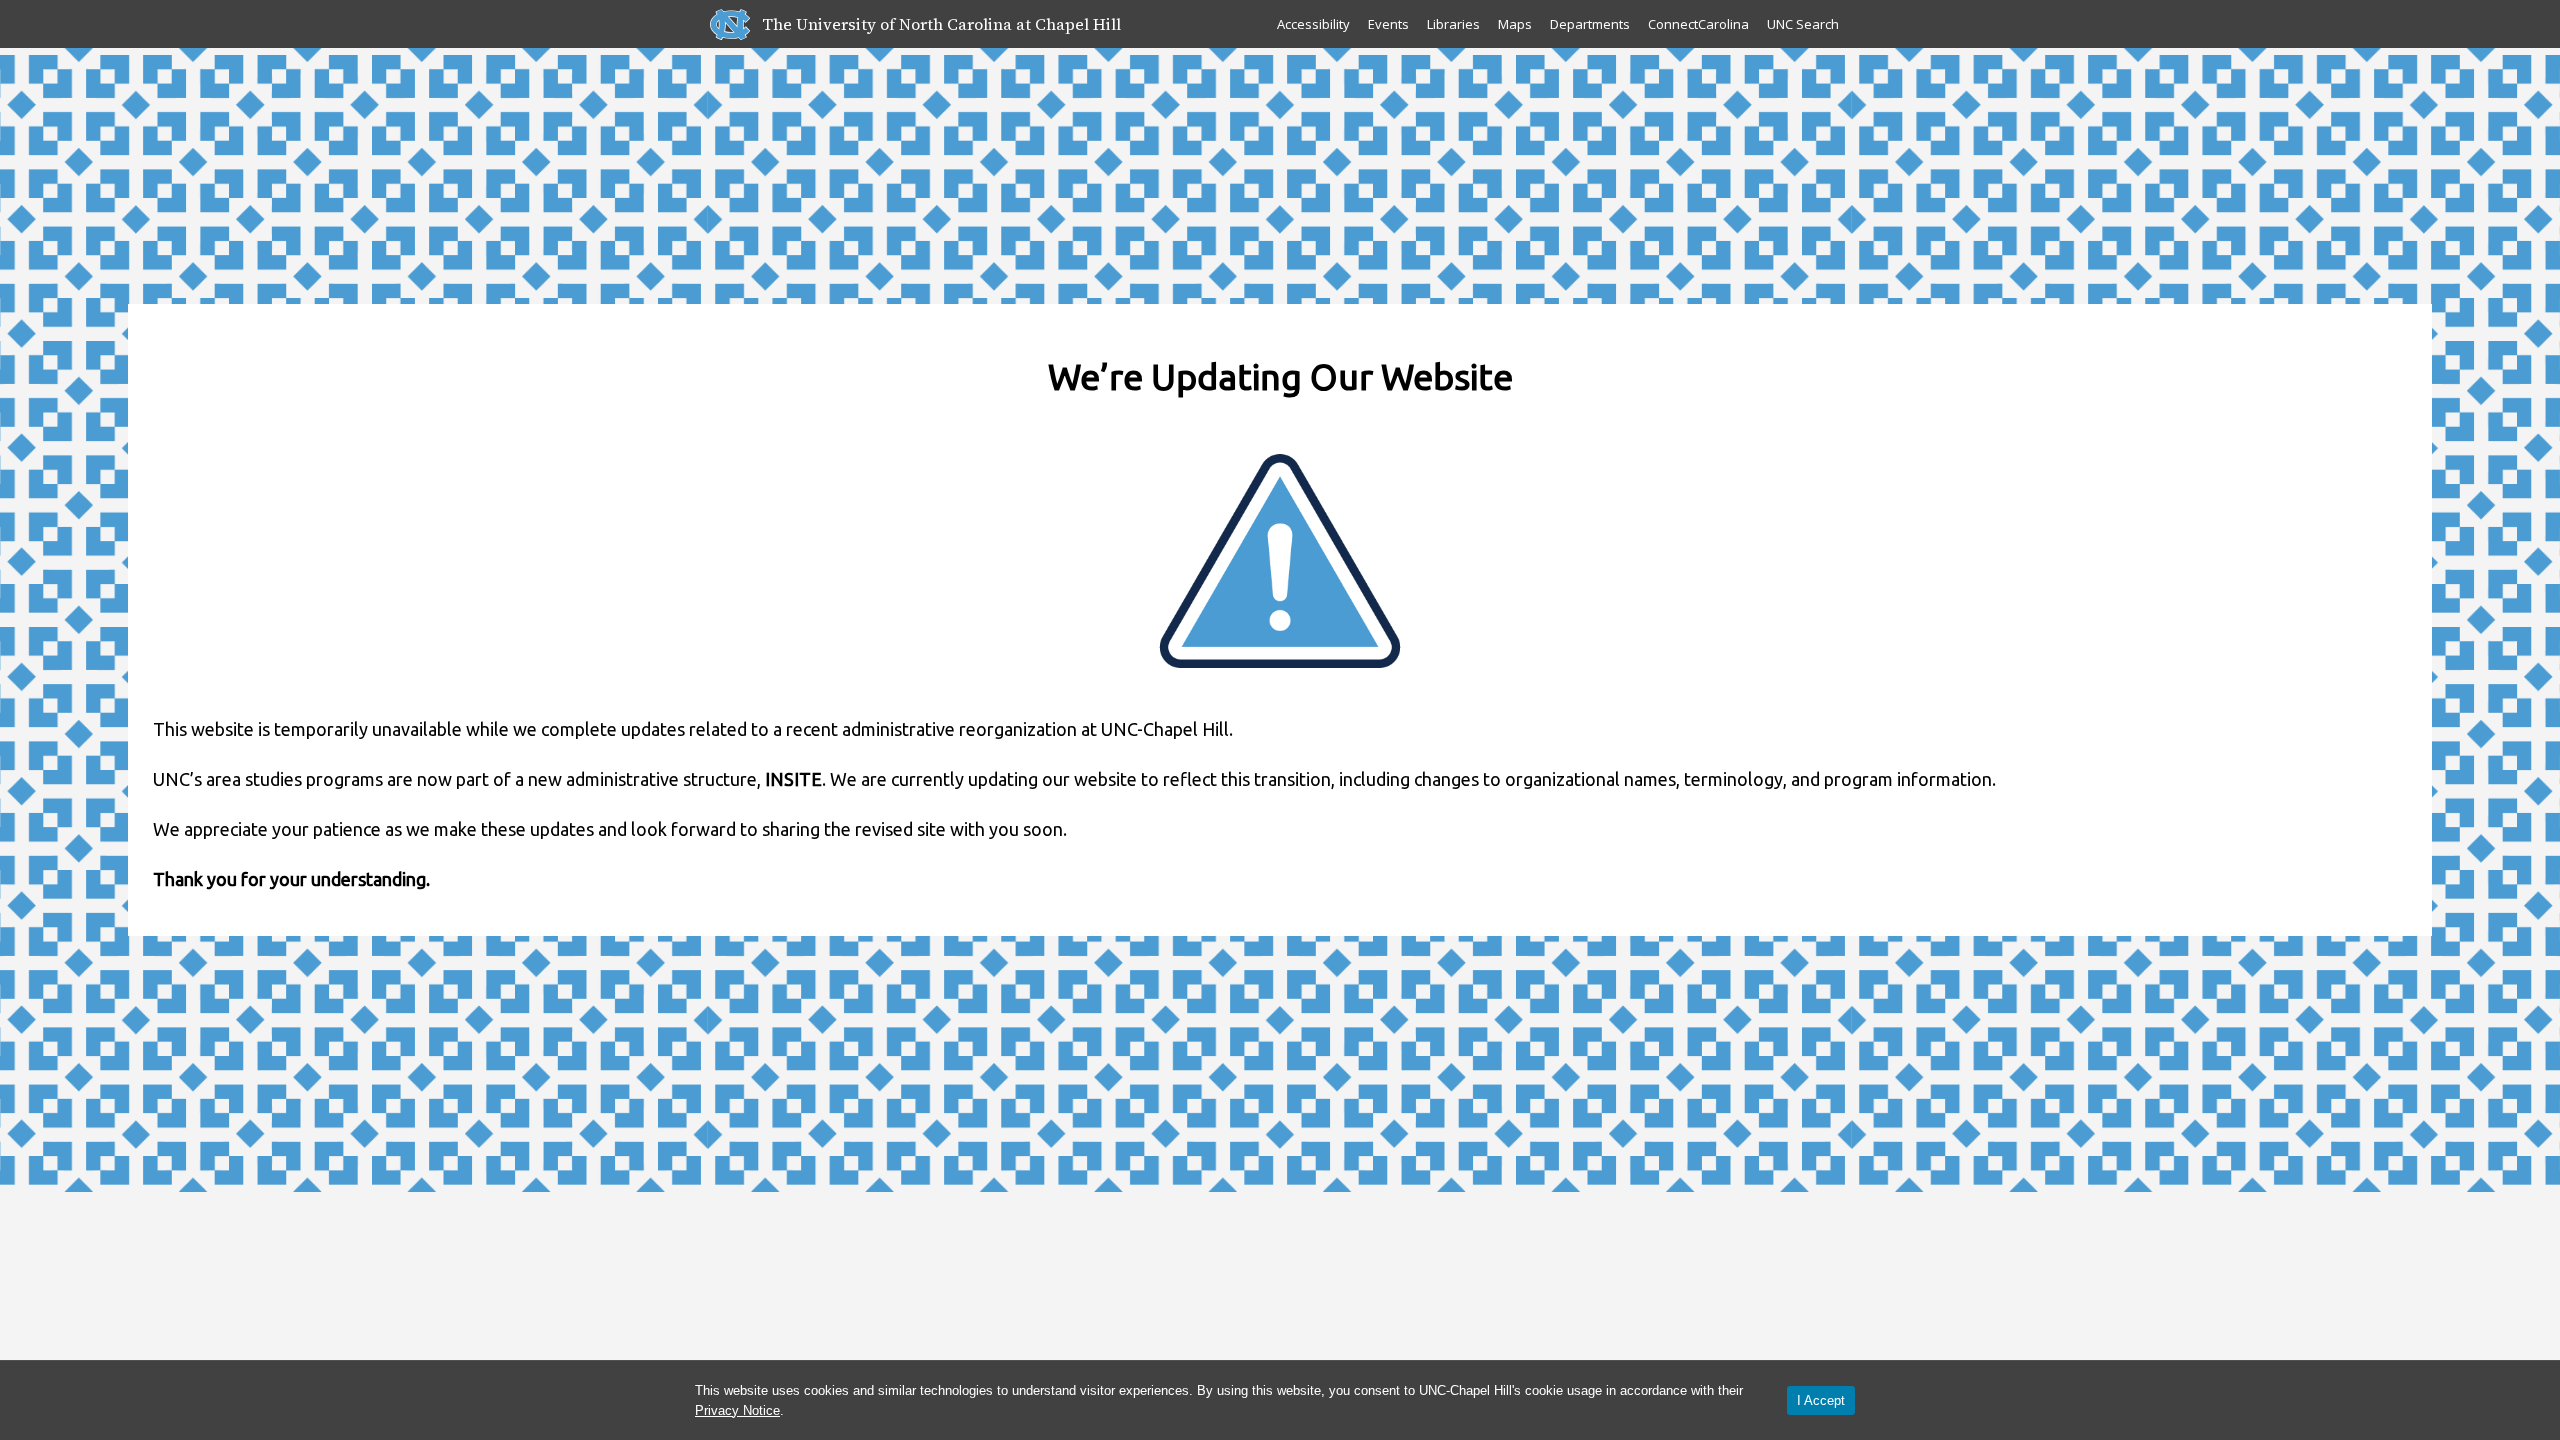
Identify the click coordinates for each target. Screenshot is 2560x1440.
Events (1388, 24)
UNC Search (1803, 24)
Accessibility (1313, 24)
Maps (1515, 24)
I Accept (1821, 1400)
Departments (1590, 24)
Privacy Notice (737, 1410)
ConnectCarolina (1698, 24)
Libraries (1453, 24)
